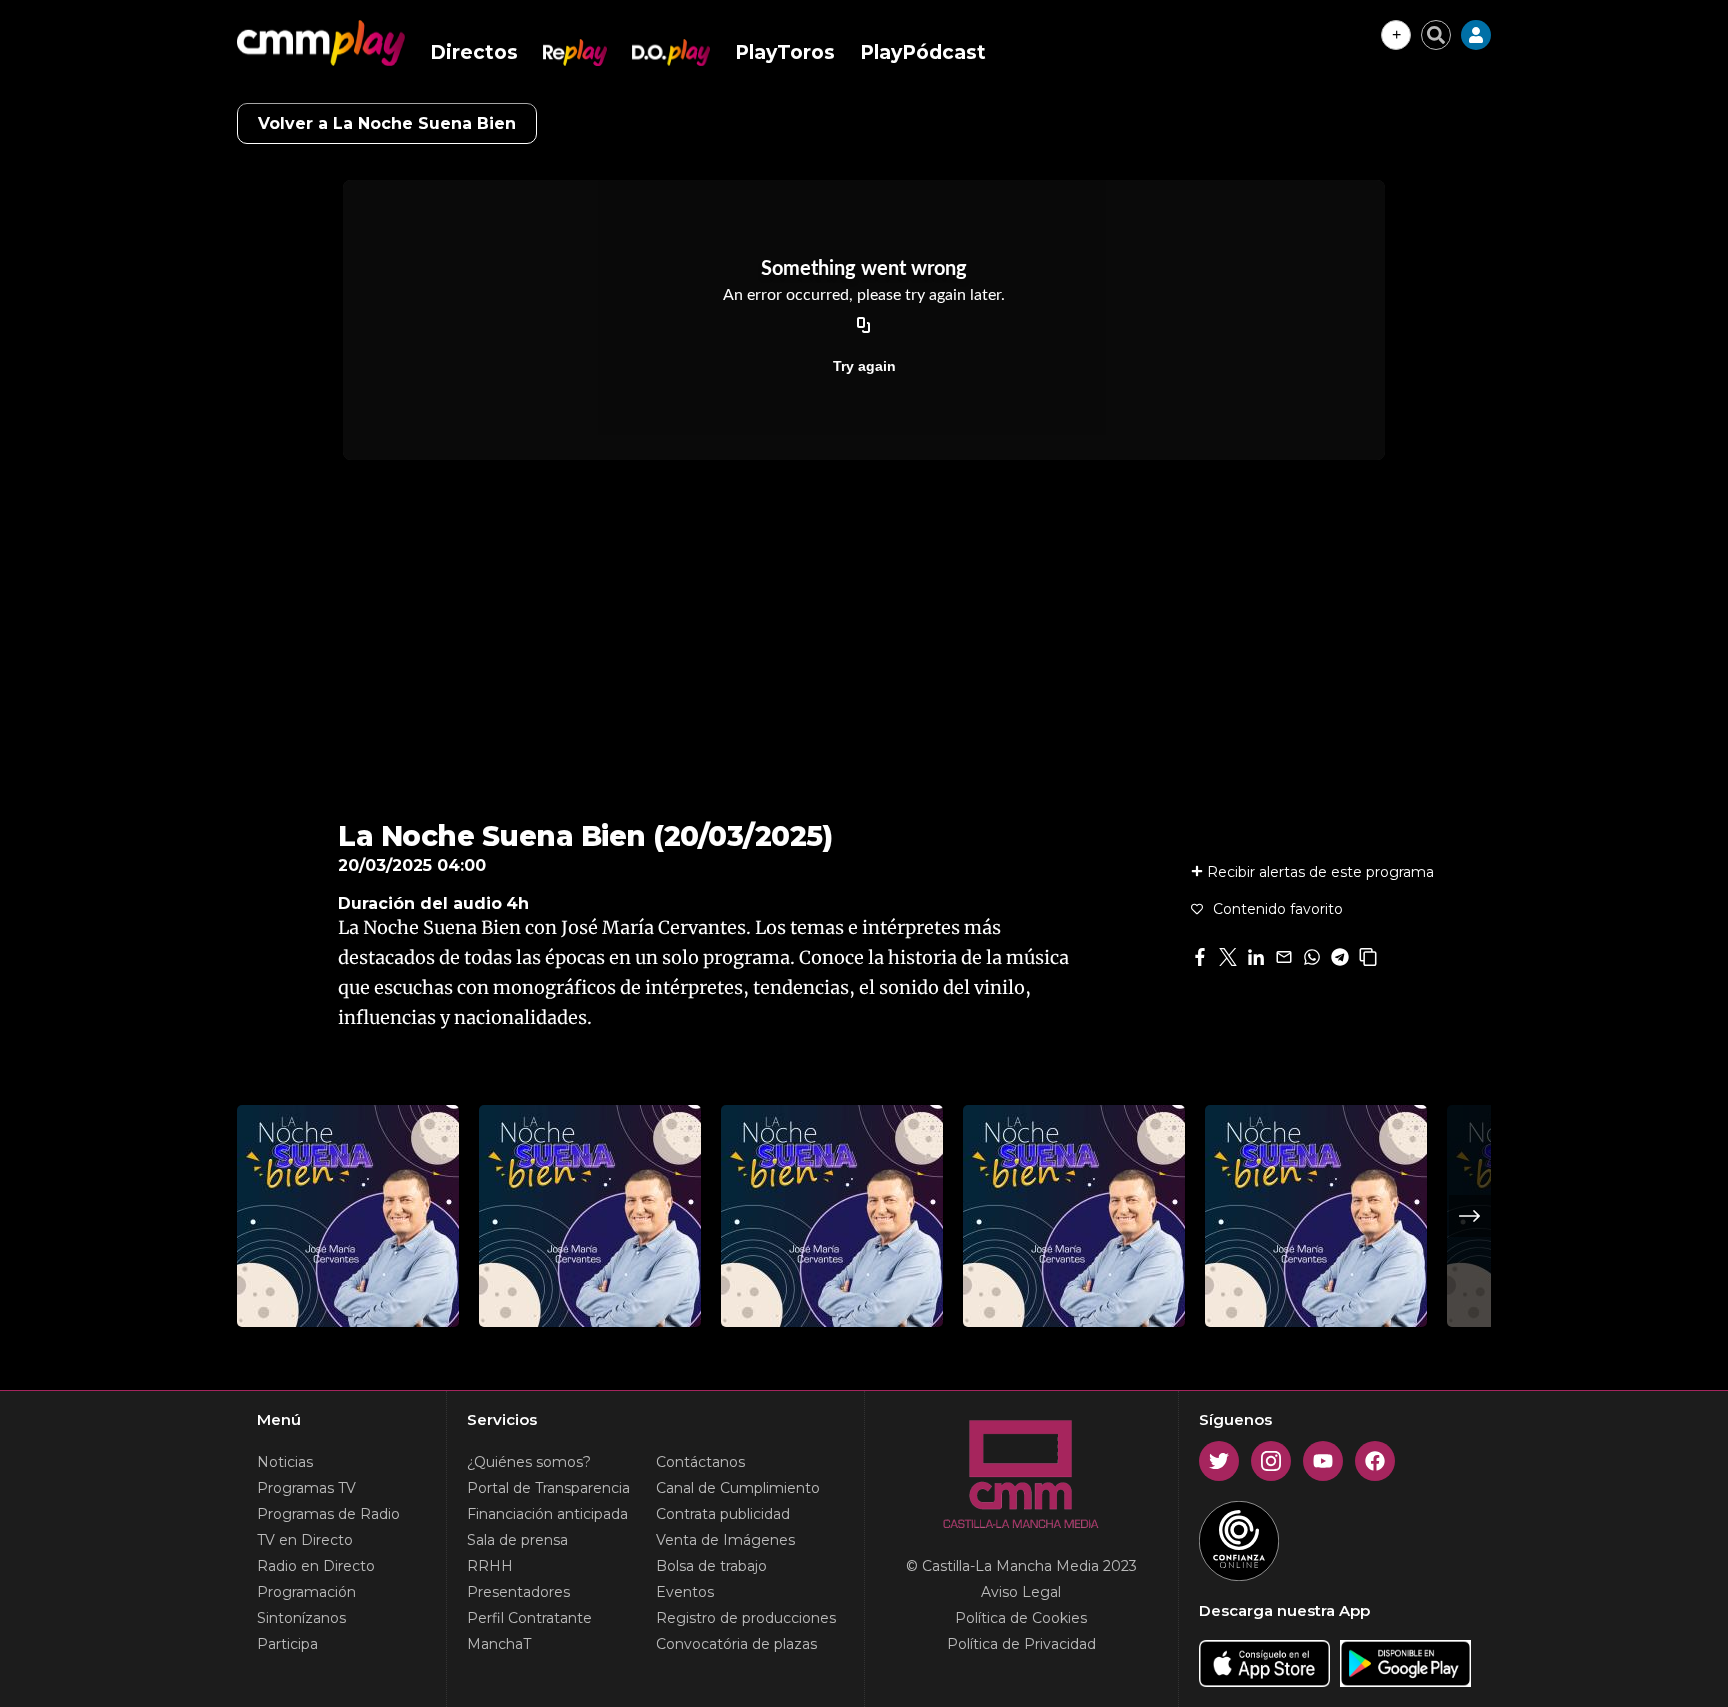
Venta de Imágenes (725, 1540)
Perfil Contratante (529, 1618)
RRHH (490, 1566)
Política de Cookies (1021, 1618)
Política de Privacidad (1021, 1644)
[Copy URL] (864, 326)
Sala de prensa (517, 1540)
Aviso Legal (1021, 1592)
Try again (864, 366)
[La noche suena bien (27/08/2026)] (832, 1216)
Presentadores (518, 1592)
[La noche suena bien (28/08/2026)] (590, 1216)
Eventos (685, 1592)
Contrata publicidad (723, 1514)
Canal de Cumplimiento (738, 1488)
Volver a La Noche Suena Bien (387, 123)
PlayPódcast (923, 52)
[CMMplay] (321, 43)
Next (1470, 1216)
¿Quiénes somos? (529, 1462)
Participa (287, 1644)
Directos (474, 52)
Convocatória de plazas (736, 1644)
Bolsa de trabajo (711, 1566)
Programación (306, 1592)
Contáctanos (700, 1462)
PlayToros (785, 52)
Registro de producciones (746, 1618)
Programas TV (306, 1488)
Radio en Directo (316, 1566)
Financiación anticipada (547, 1514)
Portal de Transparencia (548, 1488)
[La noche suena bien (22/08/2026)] (1074, 1216)
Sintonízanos (301, 1618)
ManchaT (499, 1644)
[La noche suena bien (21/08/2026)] (1316, 1216)
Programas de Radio (328, 1514)
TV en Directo (305, 1540)
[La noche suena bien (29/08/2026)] (348, 1216)
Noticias (285, 1462)
